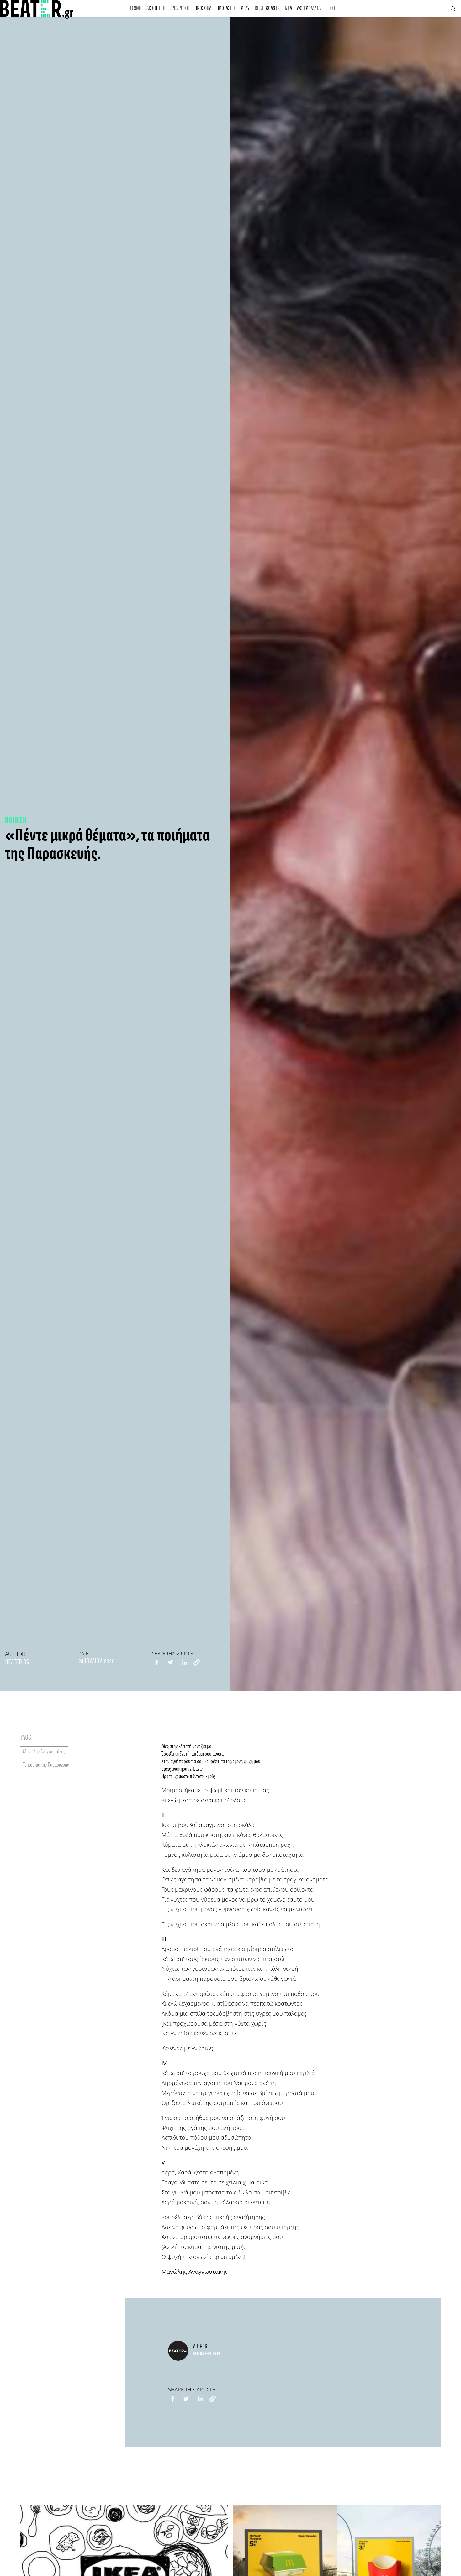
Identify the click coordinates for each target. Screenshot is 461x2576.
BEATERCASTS (267, 8)
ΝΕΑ (288, 8)
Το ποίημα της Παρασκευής (46, 1765)
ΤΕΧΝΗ (136, 8)
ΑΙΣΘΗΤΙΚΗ (156, 8)
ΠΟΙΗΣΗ (16, 821)
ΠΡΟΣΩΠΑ (203, 8)
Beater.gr (17, 1663)
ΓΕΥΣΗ (331, 8)
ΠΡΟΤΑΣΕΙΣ (226, 8)
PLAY (245, 8)
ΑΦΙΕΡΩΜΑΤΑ (309, 8)
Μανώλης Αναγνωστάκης (44, 1752)
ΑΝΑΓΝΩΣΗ (180, 8)
